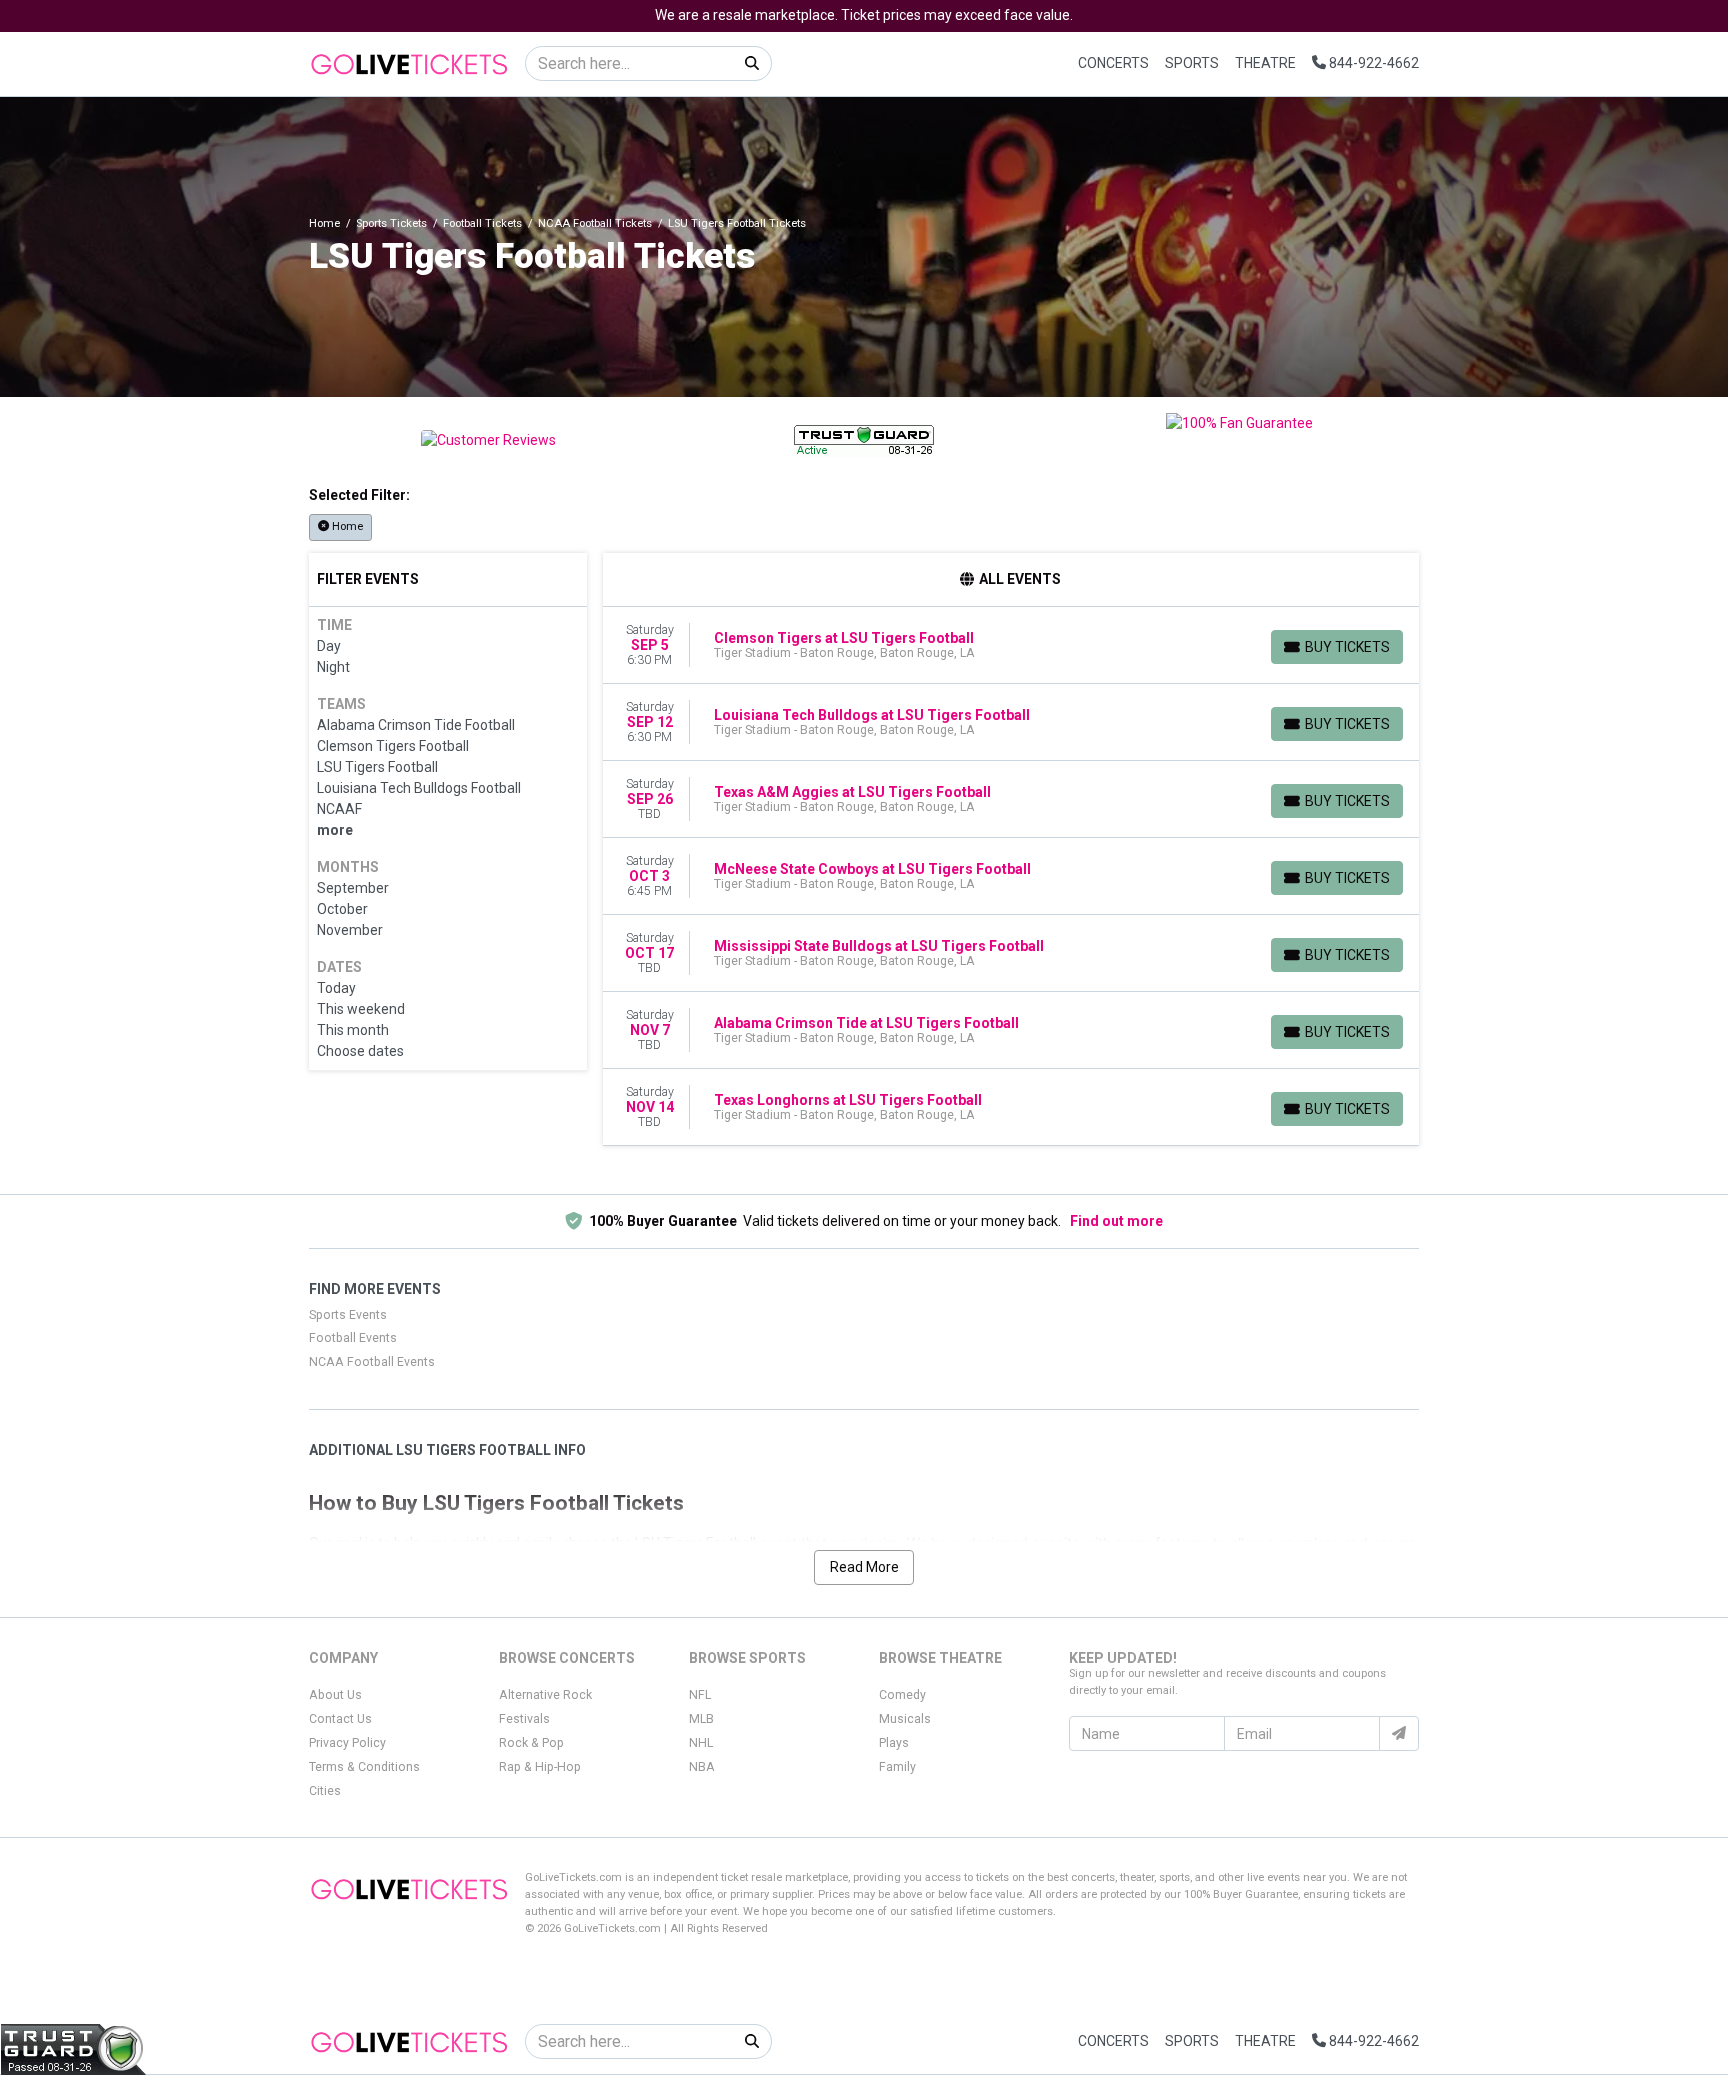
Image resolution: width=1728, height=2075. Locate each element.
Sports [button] (1192, 63)
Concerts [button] (1113, 63)
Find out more (1116, 1221)
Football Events (353, 1338)
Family (897, 1767)
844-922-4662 (1372, 63)
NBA (702, 1767)
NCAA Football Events (372, 1362)
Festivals (524, 1719)
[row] (1011, 645)
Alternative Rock (545, 1695)
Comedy (902, 1695)
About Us (335, 1695)
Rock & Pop (531, 1743)
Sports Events (348, 1315)
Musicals (905, 1719)
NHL (701, 1743)
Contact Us (340, 1719)
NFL (700, 1695)
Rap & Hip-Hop (540, 1767)
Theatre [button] (1265, 63)
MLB (701, 1719)
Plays (894, 1743)
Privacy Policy (347, 1743)
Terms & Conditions (364, 1767)
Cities (325, 1791)
